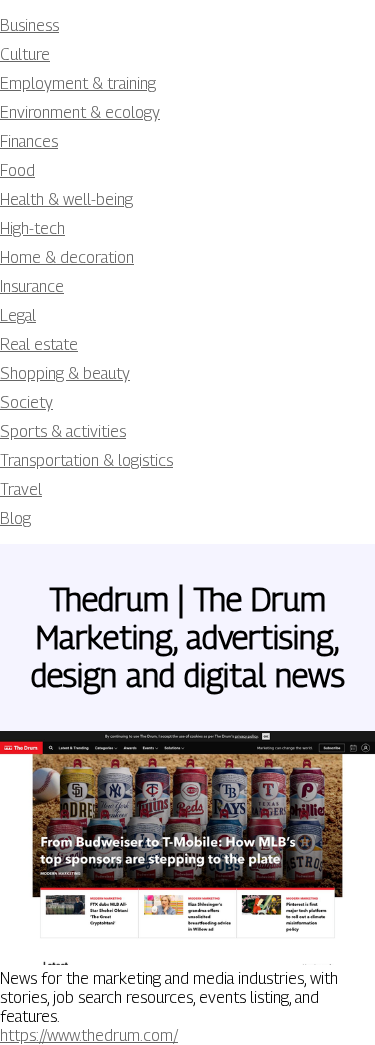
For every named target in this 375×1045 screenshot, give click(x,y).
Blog (15, 518)
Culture (25, 54)
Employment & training (78, 83)
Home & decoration (67, 257)
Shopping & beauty (65, 373)
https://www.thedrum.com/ (89, 1035)
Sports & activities (63, 431)
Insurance (32, 286)
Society (26, 402)
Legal (18, 315)
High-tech (32, 228)
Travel (21, 489)
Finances (29, 141)
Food (17, 170)
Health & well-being (66, 199)
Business (29, 25)
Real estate (39, 344)
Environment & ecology (80, 112)
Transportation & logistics (86, 460)
